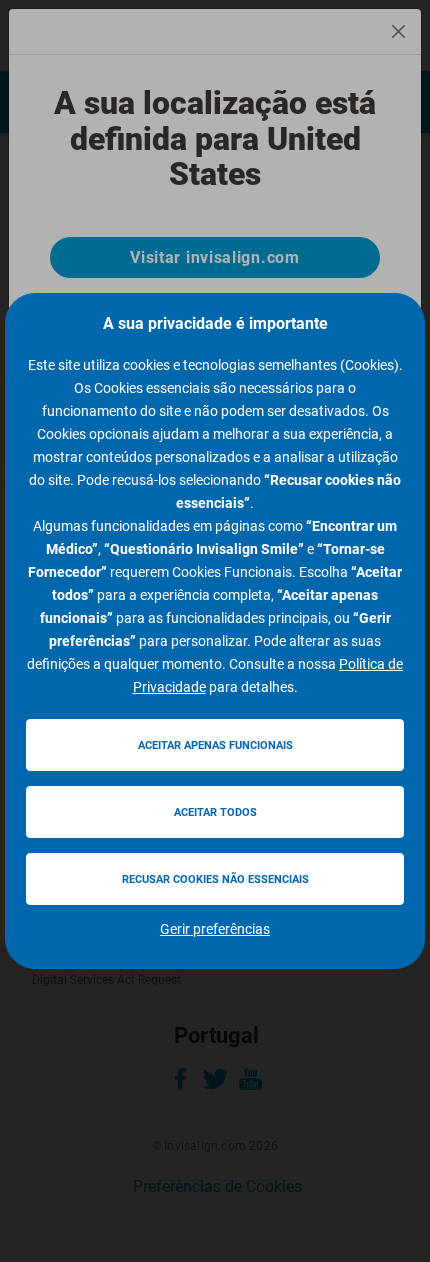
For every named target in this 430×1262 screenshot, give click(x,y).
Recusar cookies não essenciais (215, 879)
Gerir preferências (215, 929)
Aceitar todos (215, 812)
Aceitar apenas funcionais (215, 745)
